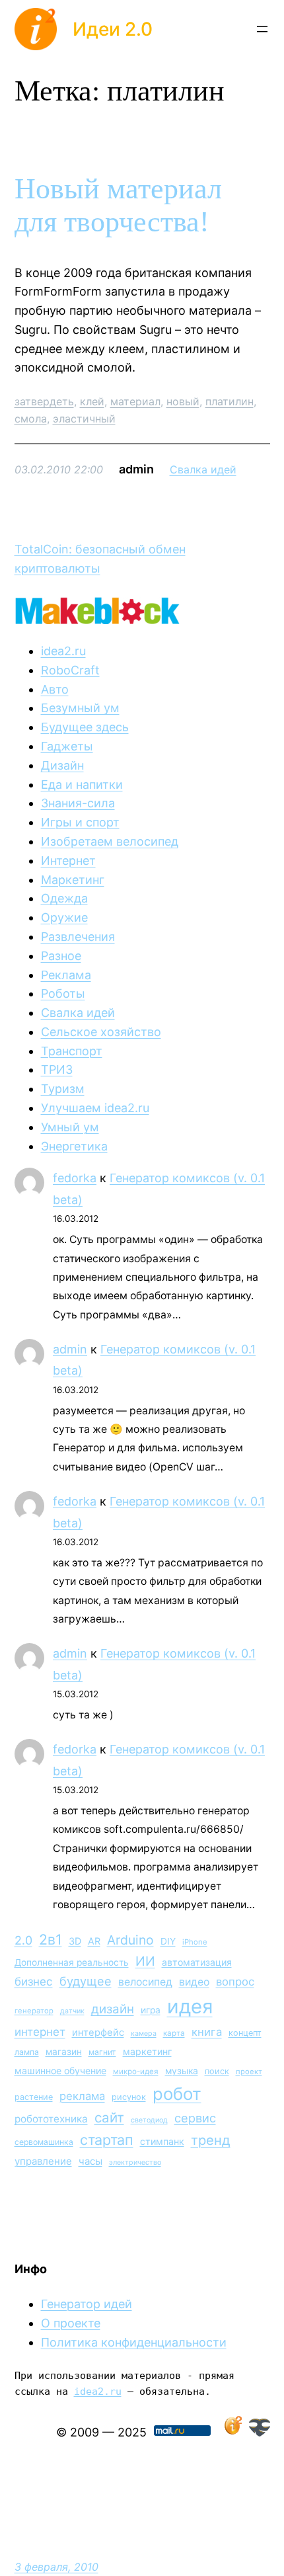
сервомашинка (44, 2142)
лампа (27, 2052)
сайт (109, 2117)
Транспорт (72, 1051)
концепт (245, 2033)
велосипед (145, 1982)
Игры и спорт (80, 822)
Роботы (63, 993)
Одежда (64, 898)
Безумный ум (80, 708)
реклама (82, 2096)
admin (70, 1349)
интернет (40, 2032)
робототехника (51, 2119)
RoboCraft (70, 670)
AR (94, 1941)
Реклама (66, 975)
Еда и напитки (82, 785)
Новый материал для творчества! (118, 206)
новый (183, 401)
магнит (102, 2052)
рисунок (129, 2097)
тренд (211, 2140)
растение (34, 2097)
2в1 (51, 1939)
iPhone (195, 1942)
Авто (55, 689)
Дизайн (62, 765)
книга (207, 2032)
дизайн (113, 2009)
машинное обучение (60, 2071)
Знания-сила (78, 803)
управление (43, 2161)
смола (31, 419)
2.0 (23, 1940)
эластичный (84, 419)
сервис (195, 2118)
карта (174, 2033)
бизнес (34, 1982)
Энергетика (74, 1146)
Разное (61, 956)
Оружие (64, 917)
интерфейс (98, 2033)
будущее (86, 1981)
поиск (217, 2071)
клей (92, 401)
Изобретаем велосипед (110, 841)
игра (151, 2010)
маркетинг (147, 2051)
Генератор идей (87, 2304)
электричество (135, 2162)
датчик (72, 2011)
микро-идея (136, 2072)
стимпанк (162, 2141)
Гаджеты (67, 746)
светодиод (149, 2120)
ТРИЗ (57, 1069)
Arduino (130, 1940)
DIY (168, 1941)
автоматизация (197, 1962)
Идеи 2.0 (113, 29)
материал (135, 401)
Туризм (63, 1089)
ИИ (145, 1961)
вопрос (235, 1982)
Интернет (68, 861)
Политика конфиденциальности (134, 2342)
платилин (230, 401)
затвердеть (44, 401)
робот (177, 2094)
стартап (107, 2140)
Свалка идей (203, 469)
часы (90, 2161)
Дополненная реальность (72, 1962)
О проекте (71, 2323)
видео (194, 1982)
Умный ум (70, 1127)
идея (190, 2006)
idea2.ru (63, 651)
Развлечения (78, 937)
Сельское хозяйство (101, 1032)
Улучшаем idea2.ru (95, 1108)
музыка (182, 2071)
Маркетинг (73, 880)
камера (144, 2033)
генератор (34, 2011)
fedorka (75, 1178)
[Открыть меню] (262, 29)
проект (249, 2072)
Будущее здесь (85, 727)
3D (75, 1941)
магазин (64, 2052)
